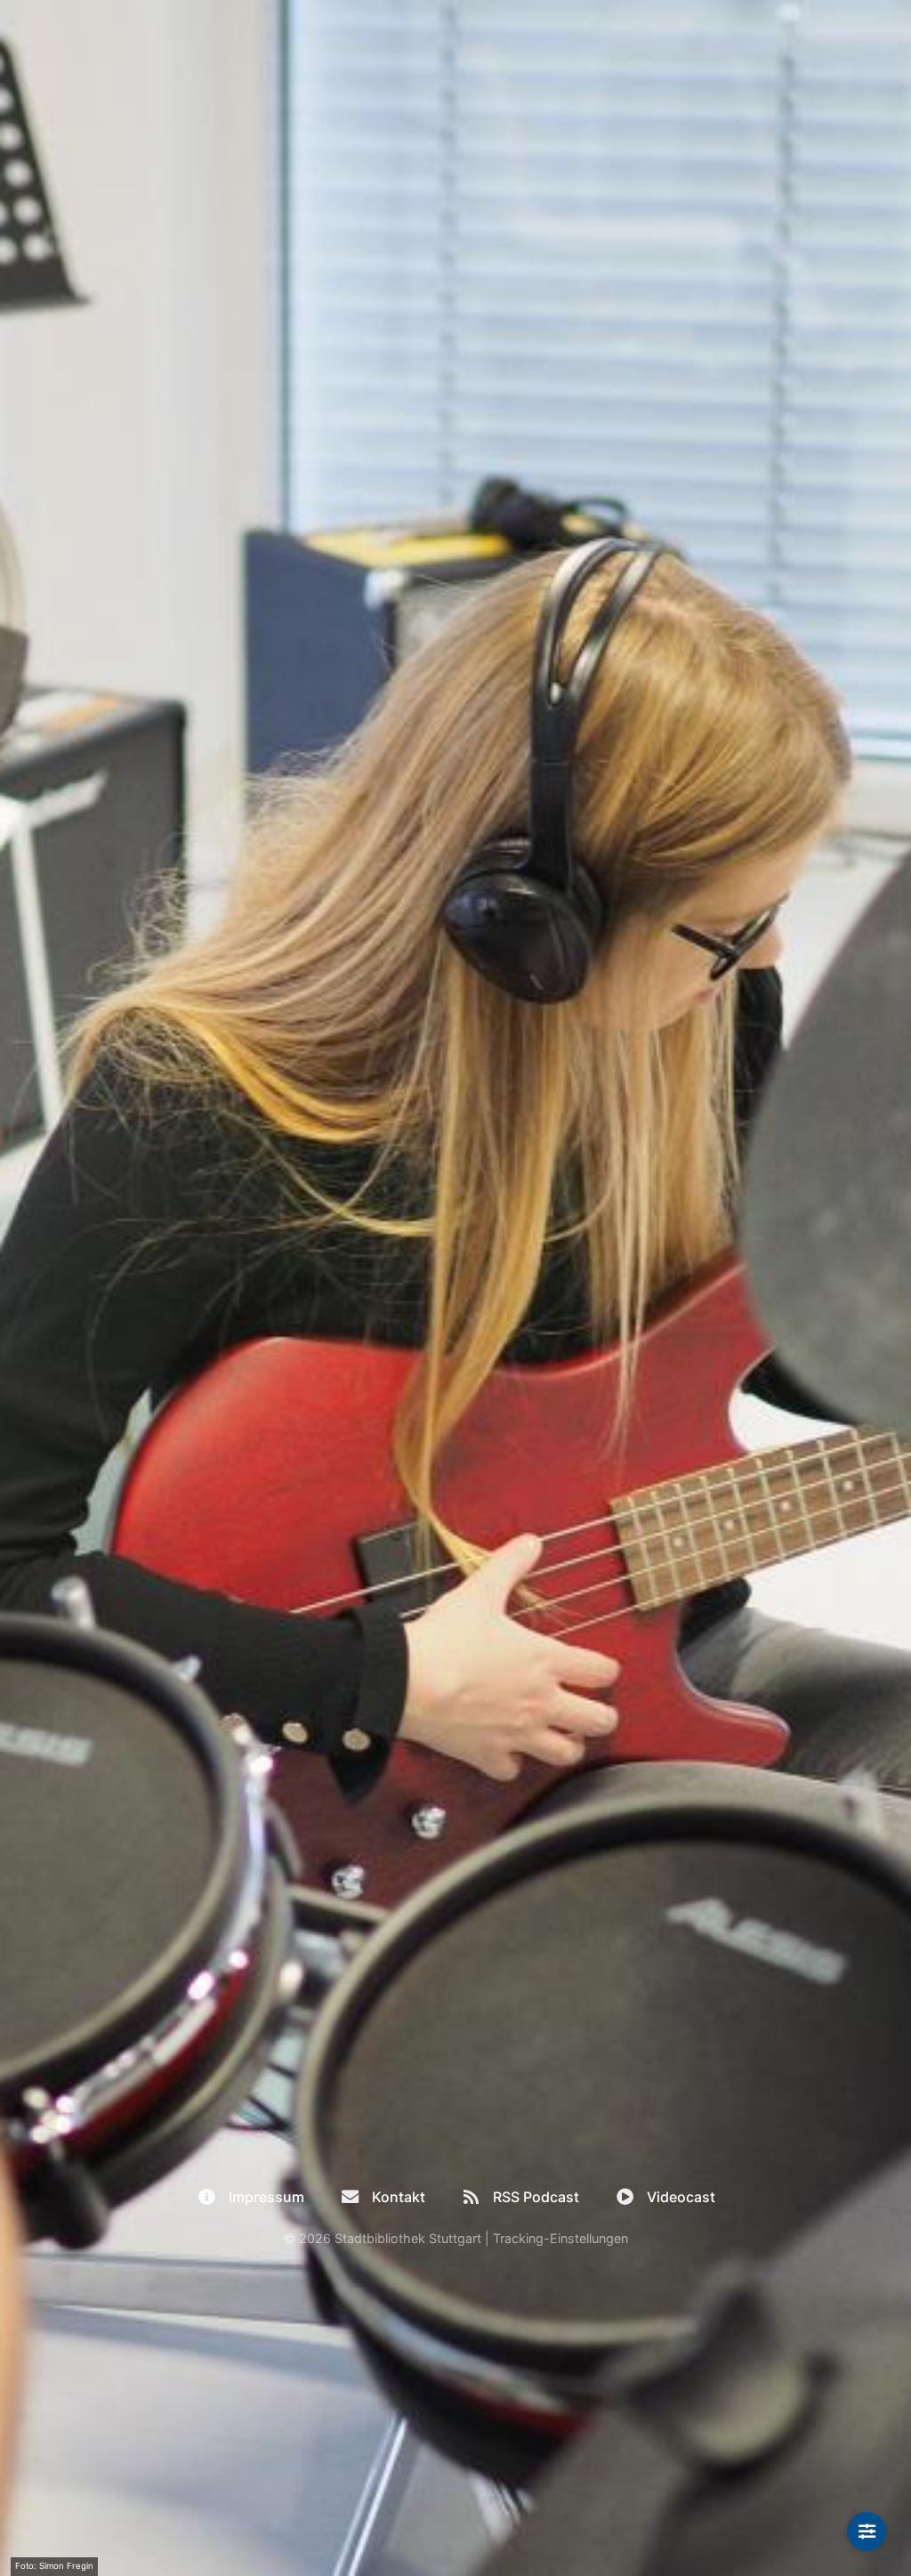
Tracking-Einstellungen (560, 2238)
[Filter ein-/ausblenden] (867, 2531)
